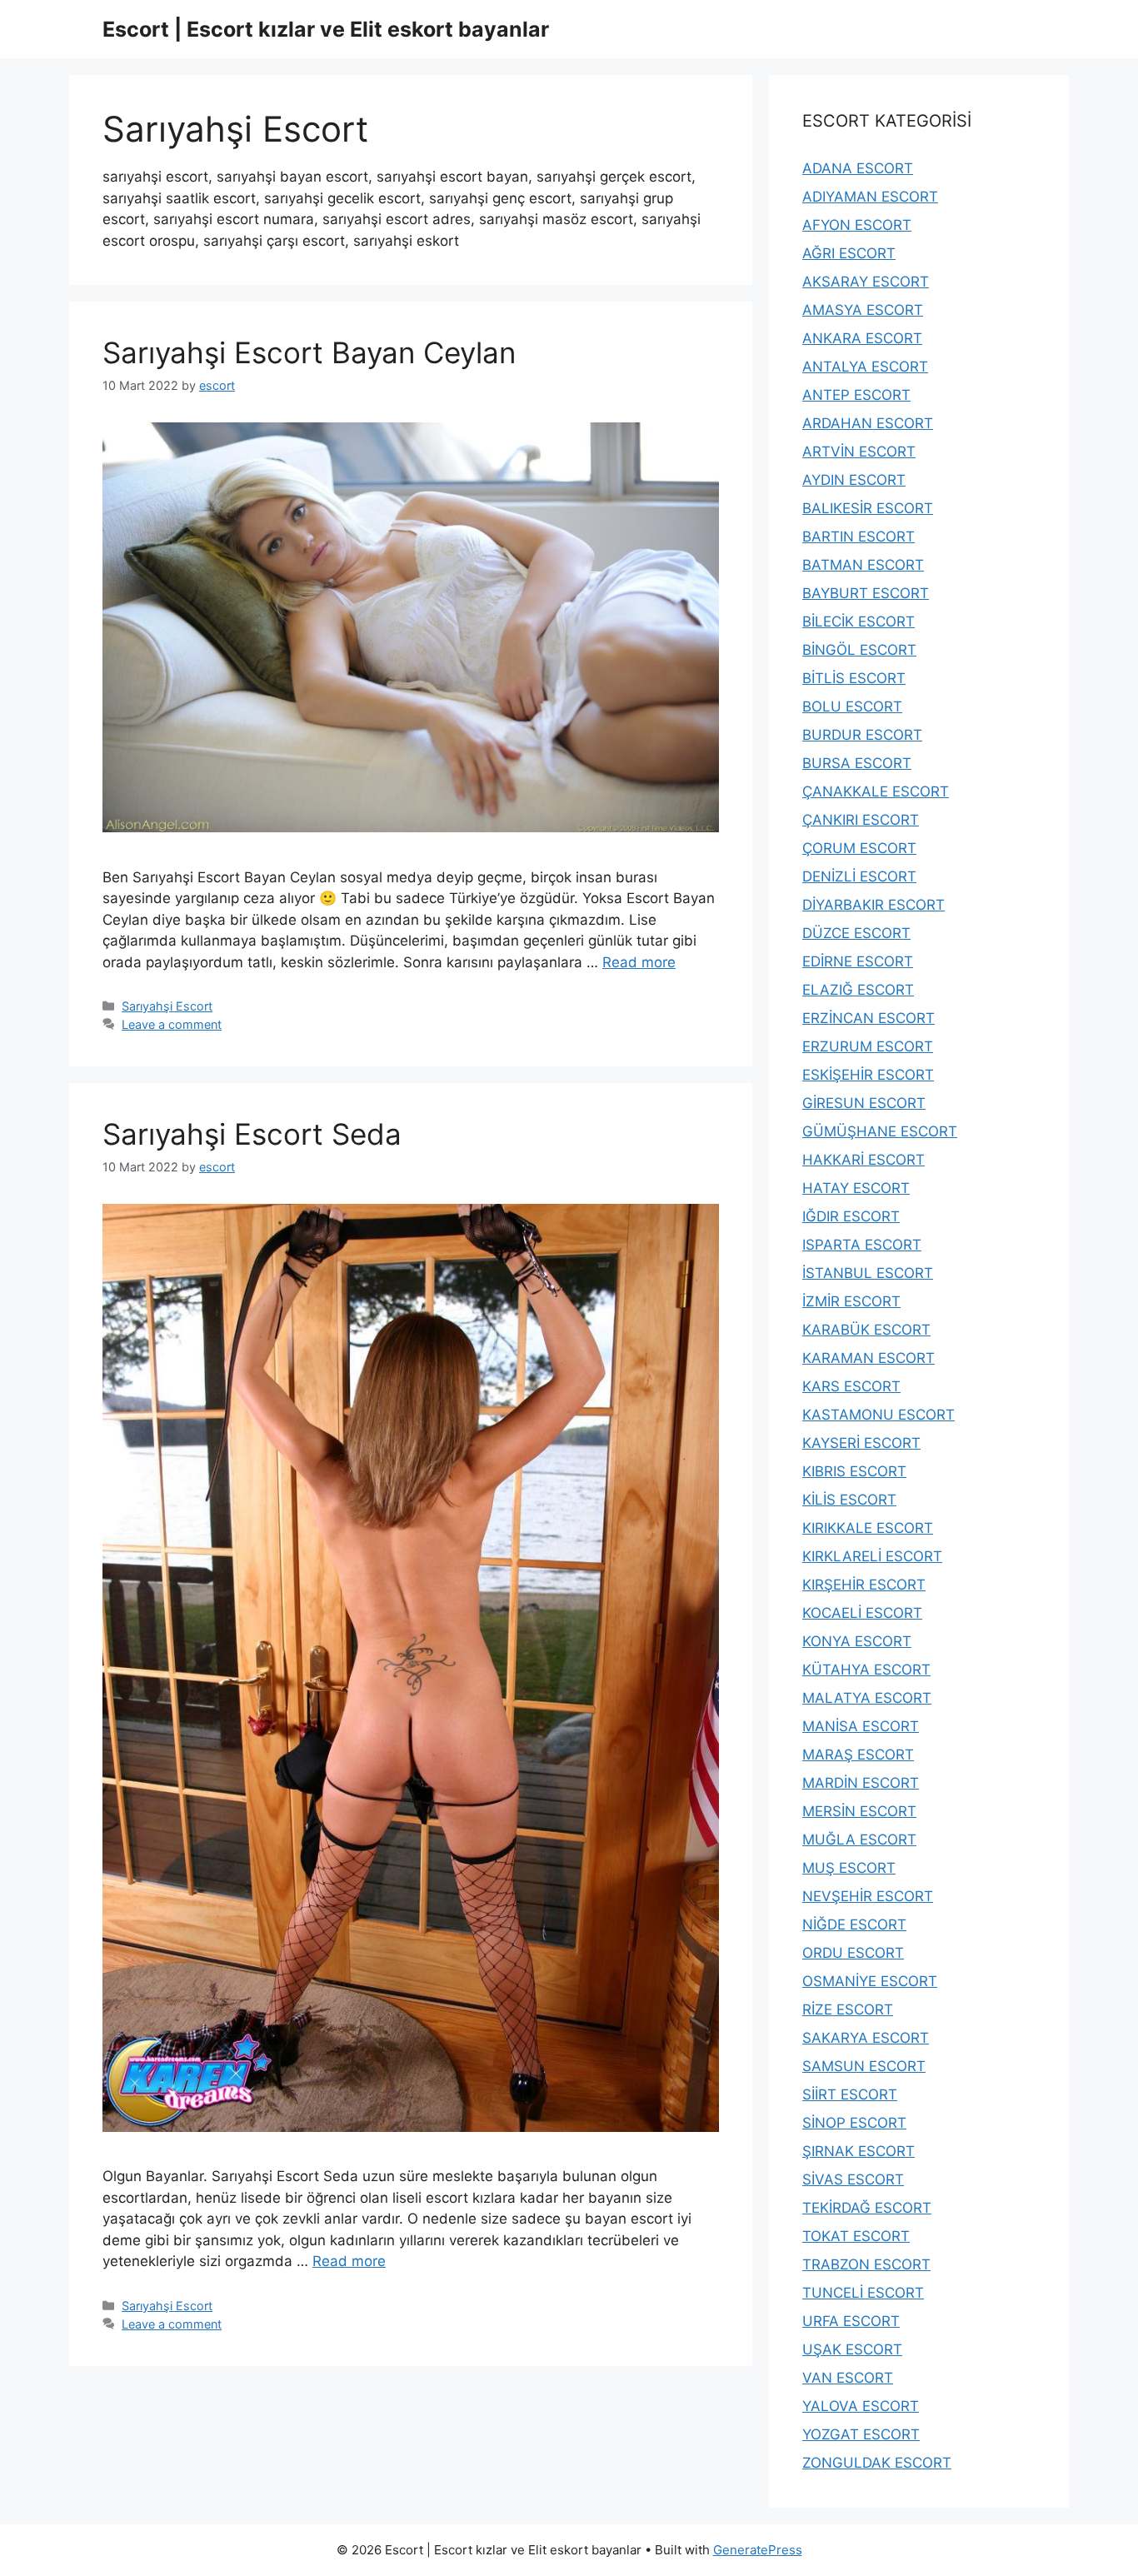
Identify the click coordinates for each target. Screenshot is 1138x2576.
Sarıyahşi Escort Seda (252, 1134)
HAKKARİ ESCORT (863, 1160)
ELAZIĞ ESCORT (858, 990)
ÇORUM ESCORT (859, 848)
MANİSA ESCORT (861, 1726)
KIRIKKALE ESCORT (868, 1528)
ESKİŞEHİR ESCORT (868, 1075)
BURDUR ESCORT (862, 735)
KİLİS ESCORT (849, 1500)
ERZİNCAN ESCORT (868, 1018)
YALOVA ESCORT (861, 2406)
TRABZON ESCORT (866, 2264)
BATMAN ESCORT (863, 565)
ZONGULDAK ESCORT (877, 2463)
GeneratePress (758, 2550)
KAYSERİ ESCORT (861, 1443)
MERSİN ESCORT (859, 1811)
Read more (639, 962)
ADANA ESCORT (858, 168)
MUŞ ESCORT (849, 1868)
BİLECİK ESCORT (858, 622)
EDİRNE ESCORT (858, 961)
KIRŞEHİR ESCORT (864, 1585)
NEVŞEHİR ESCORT (868, 1896)
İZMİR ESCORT (851, 1301)
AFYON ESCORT (857, 225)
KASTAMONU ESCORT (878, 1415)
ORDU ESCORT (853, 1953)
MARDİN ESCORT (861, 1783)
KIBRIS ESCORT (854, 1471)
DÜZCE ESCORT (856, 933)
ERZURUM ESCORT (868, 1046)
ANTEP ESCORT (856, 395)
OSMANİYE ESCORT (870, 1981)
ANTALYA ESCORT (865, 367)
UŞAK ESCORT (852, 2349)
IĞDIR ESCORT (851, 1216)
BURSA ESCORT (857, 763)
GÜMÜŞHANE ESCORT (880, 1131)
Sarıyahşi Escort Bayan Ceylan (309, 352)
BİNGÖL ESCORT (859, 650)
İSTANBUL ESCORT (868, 1273)
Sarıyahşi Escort (167, 1006)
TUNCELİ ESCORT (863, 2293)
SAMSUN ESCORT (864, 2066)
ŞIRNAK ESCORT (858, 2151)
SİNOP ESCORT (854, 2123)
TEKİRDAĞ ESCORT (867, 2208)
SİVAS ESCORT (853, 2179)
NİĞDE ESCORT (854, 1925)
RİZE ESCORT (848, 2009)
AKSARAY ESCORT (866, 282)
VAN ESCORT (848, 2378)
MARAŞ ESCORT (858, 1755)
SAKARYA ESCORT (866, 2038)
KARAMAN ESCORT (868, 1358)
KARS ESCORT (851, 1386)
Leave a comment (172, 1024)
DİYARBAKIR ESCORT (873, 905)
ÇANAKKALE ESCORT (876, 791)
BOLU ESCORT (852, 706)
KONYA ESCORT (857, 1641)
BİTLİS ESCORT (854, 678)
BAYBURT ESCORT (866, 593)
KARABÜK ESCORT (866, 1330)
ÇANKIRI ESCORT (861, 820)
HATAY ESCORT (856, 1188)
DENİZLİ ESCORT (859, 876)
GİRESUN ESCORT (864, 1103)
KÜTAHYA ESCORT (866, 1670)
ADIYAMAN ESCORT (870, 197)
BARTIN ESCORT (858, 537)
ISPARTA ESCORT (862, 1245)
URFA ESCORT (851, 2321)
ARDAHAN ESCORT (868, 423)
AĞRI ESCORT (849, 253)
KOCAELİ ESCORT (862, 1613)
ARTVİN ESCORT (859, 452)
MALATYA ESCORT (867, 1698)
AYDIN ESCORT (854, 480)
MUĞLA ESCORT (859, 1840)
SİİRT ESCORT (850, 2094)
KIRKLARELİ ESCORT (872, 1556)
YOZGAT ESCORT (861, 2434)
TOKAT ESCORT (856, 2236)
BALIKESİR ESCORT (868, 508)
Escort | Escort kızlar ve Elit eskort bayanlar (326, 29)
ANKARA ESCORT (862, 338)
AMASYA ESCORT (863, 310)
